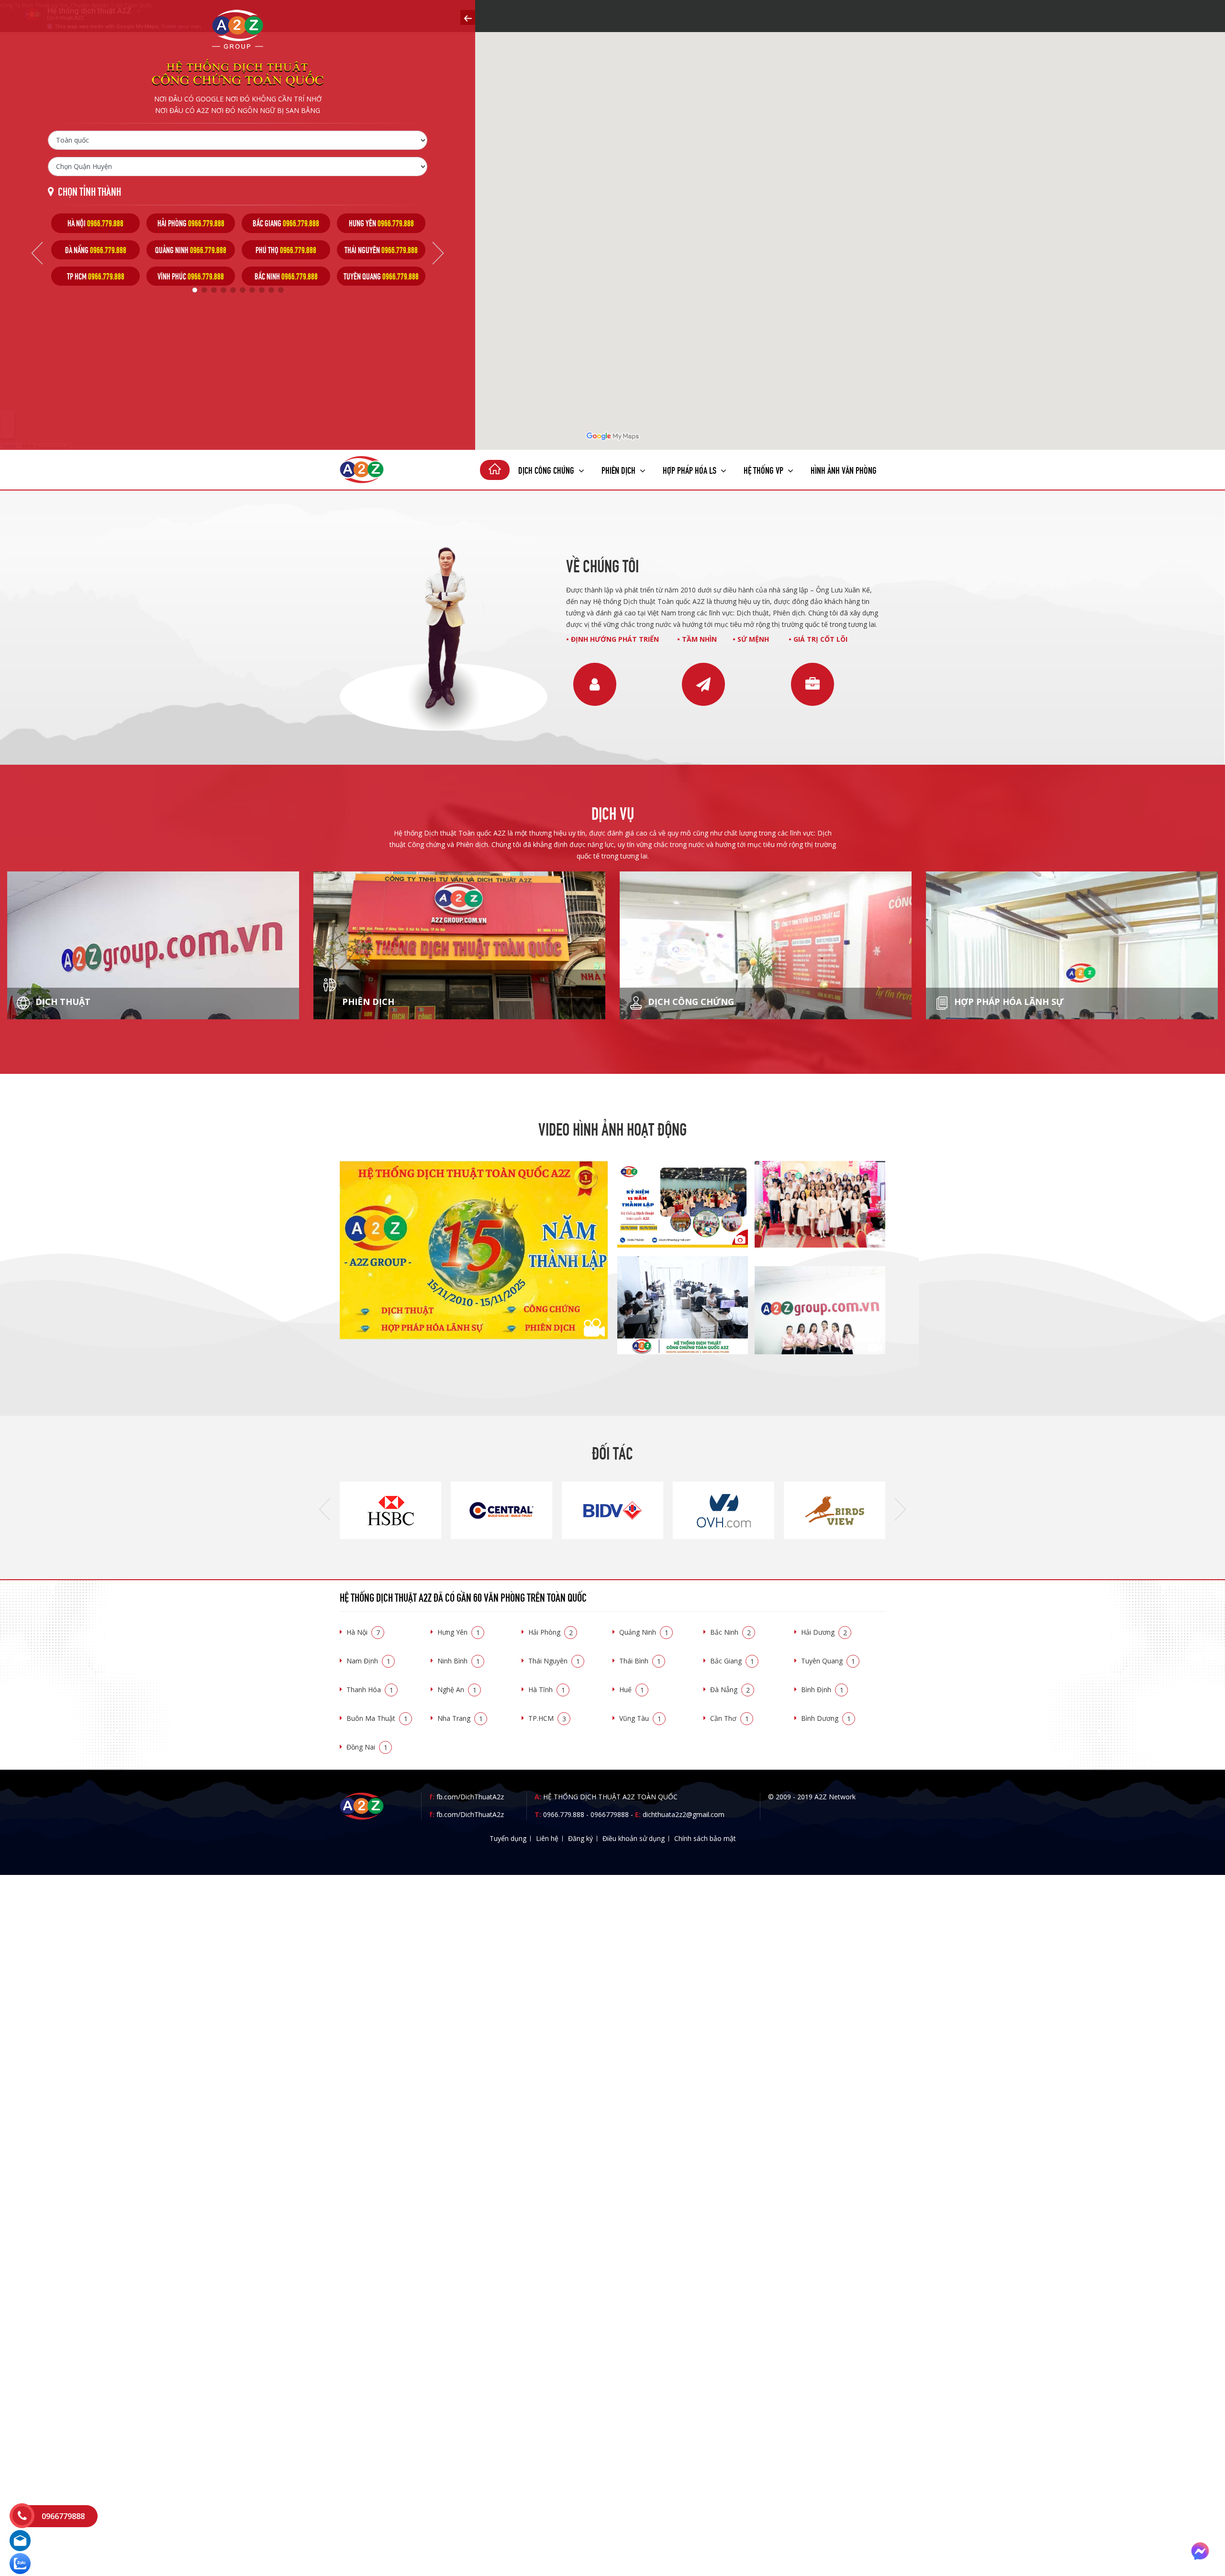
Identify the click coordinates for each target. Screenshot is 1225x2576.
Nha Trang (460, 1718)
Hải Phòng (551, 1632)
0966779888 (610, 1814)
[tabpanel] (95, 250)
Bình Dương (826, 1718)
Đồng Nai (367, 1747)
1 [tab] (195, 290)
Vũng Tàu (640, 1718)
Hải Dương (824, 1632)
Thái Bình (640, 1661)
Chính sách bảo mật (705, 1838)
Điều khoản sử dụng (634, 1838)
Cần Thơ (729, 1718)
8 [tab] (262, 290)
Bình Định (822, 1689)
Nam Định (368, 1661)
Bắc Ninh (730, 1632)
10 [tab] (281, 290)
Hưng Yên (459, 1632)
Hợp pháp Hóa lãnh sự (1008, 1002)
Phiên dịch (619, 469)
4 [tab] (223, 290)
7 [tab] (252, 290)
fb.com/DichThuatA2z (470, 1797)
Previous (37, 253)
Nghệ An (457, 1689)
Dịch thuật (62, 1002)
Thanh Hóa (370, 1689)
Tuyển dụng (508, 1838)
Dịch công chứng (547, 469)
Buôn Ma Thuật (377, 1718)
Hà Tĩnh (547, 1689)
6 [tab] (243, 290)
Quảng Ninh (644, 1632)
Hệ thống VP (764, 469)
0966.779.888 (564, 1814)
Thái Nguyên (554, 1661)
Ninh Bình (459, 1661)
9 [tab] (271, 290)
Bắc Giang (732, 1661)
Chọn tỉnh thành (89, 191)
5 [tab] (233, 290)
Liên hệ (547, 1838)
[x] (468, 17)
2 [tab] (204, 290)
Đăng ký (580, 1838)
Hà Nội (363, 1632)
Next (438, 253)
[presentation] (325, 1510)
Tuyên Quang (828, 1661)
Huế (632, 1689)
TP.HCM (547, 1718)
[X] (495, 470)
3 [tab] (214, 290)
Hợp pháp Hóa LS (690, 469)
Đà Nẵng (730, 1689)
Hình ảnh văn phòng (844, 469)
